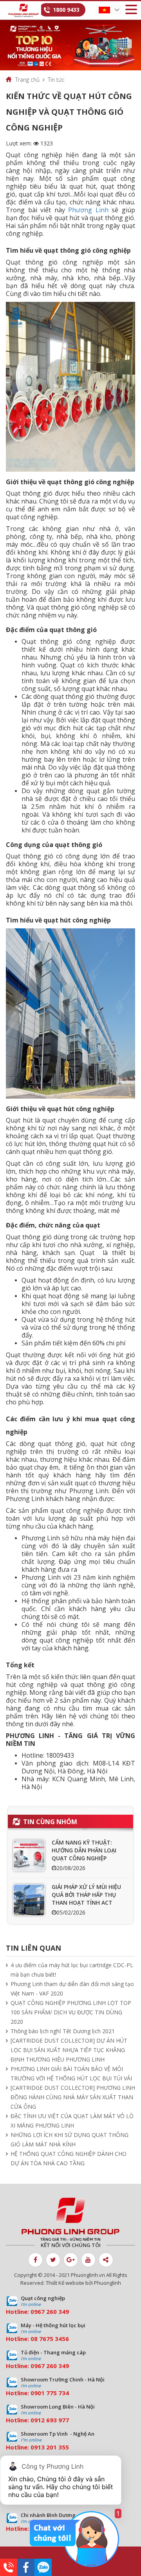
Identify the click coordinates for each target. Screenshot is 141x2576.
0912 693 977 (50, 2420)
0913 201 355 (50, 2447)
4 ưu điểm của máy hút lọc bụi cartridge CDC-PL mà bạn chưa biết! (72, 1970)
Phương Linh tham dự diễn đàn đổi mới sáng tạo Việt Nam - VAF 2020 (72, 1989)
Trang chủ (27, 80)
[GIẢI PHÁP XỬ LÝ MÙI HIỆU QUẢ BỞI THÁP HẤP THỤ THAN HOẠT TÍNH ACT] (29, 1900)
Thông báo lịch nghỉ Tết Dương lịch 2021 (63, 2031)
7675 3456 (54, 2339)
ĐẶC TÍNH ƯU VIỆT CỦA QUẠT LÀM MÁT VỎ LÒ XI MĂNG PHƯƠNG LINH (72, 2121)
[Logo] (23, 10)
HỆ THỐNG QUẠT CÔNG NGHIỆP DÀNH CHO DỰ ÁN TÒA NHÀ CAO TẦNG (69, 2158)
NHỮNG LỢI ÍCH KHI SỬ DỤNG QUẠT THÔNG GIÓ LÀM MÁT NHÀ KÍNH (70, 2140)
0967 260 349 (50, 2311)
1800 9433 (66, 10)
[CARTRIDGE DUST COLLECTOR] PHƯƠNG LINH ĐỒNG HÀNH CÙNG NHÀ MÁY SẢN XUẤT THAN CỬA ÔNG (73, 2097)
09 (34, 2393)
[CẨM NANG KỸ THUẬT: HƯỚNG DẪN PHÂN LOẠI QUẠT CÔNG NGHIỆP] (29, 1856)
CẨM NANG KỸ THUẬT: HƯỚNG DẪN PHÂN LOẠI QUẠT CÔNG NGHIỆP (84, 1850)
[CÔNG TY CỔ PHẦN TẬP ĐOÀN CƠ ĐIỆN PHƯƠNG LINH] (70, 2220)
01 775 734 (53, 2393)
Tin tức (56, 80)
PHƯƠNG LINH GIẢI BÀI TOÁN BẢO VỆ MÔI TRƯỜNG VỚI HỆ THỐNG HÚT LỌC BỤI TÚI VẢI (71, 2073)
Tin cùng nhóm (50, 1822)
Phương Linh (88, 210)
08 (34, 2339)
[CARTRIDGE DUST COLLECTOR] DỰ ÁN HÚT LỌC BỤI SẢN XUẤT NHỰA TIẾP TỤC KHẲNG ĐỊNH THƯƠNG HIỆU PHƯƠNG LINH (69, 2050)
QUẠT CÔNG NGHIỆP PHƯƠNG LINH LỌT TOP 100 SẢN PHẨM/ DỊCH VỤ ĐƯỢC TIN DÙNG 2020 (71, 2012)
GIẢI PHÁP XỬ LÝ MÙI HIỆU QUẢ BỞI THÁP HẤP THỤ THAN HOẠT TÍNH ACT (86, 1895)
